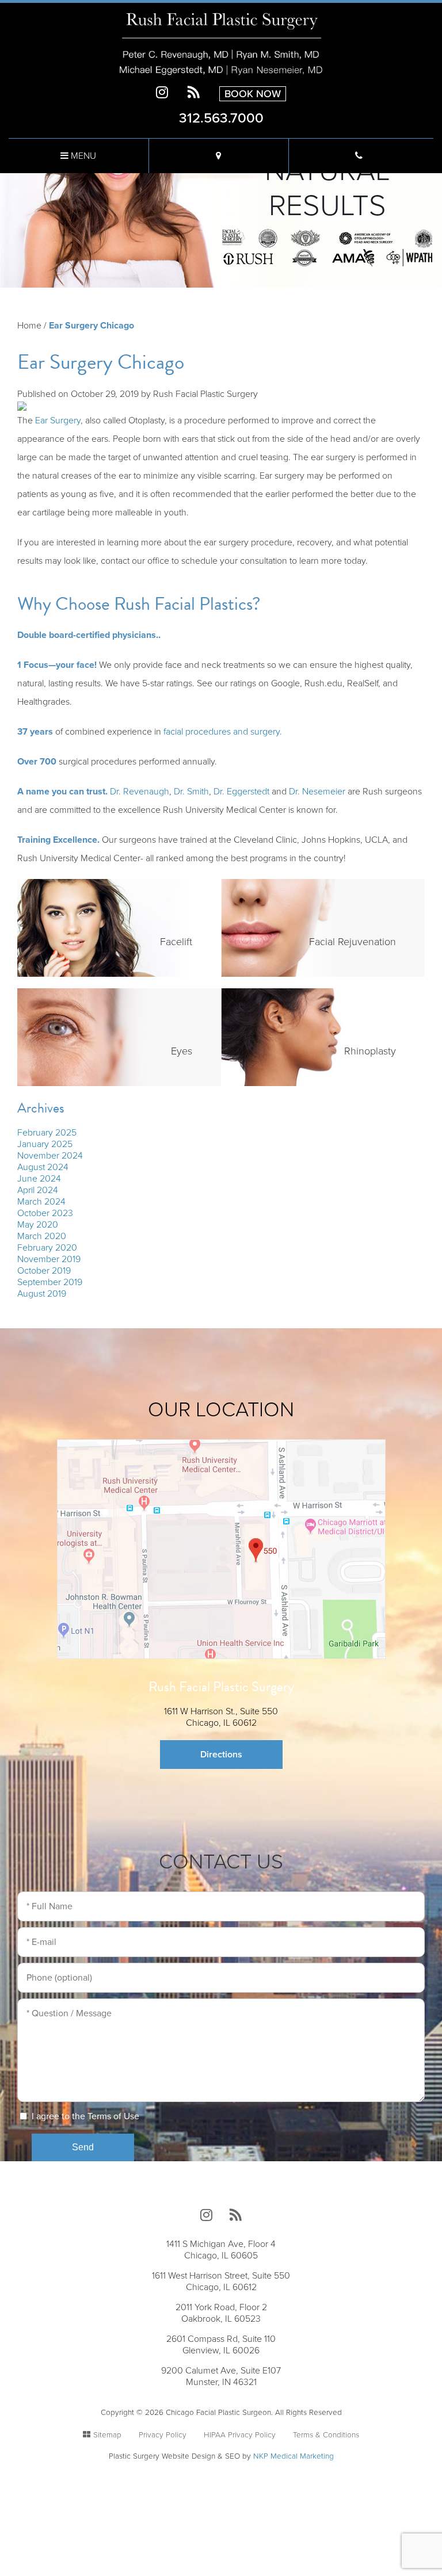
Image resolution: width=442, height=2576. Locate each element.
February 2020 (47, 1248)
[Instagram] (162, 93)
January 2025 (45, 1144)
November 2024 (50, 1156)
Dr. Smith (191, 792)
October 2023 (45, 1213)
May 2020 (38, 1225)
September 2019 (50, 1282)
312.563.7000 (221, 118)
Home (29, 326)
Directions (221, 1755)
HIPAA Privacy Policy (240, 2435)
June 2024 (39, 1179)
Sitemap (107, 2435)
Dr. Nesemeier (317, 792)
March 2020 (42, 1236)
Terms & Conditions (326, 2435)
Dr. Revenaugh (140, 792)
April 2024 (38, 1190)
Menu (82, 156)
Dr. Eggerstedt (241, 792)
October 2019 (44, 1271)
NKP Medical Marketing (294, 2456)
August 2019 (42, 1294)
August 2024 (43, 1167)
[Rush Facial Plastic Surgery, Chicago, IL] (221, 43)
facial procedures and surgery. (223, 732)
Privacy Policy (163, 2435)
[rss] (194, 93)
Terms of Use (113, 2116)
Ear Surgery (58, 421)
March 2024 (41, 1202)
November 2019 (49, 1259)
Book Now (253, 94)
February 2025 (47, 1133)
